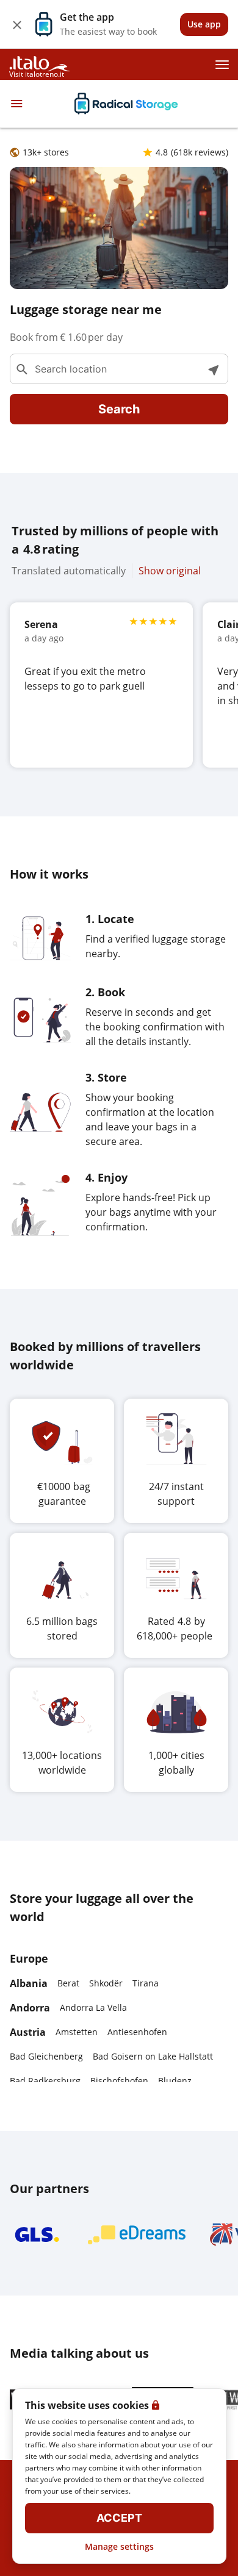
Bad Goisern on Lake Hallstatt (153, 2056)
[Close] (17, 24)
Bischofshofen (119, 2081)
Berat (68, 1983)
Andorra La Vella (93, 2007)
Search (119, 409)
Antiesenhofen (137, 2032)
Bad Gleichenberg (46, 2056)
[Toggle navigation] (16, 104)
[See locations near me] (213, 369)
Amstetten (77, 2032)
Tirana (146, 1983)
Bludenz (175, 2081)
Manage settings (119, 2546)
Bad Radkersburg (45, 2081)
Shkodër (106, 1983)
